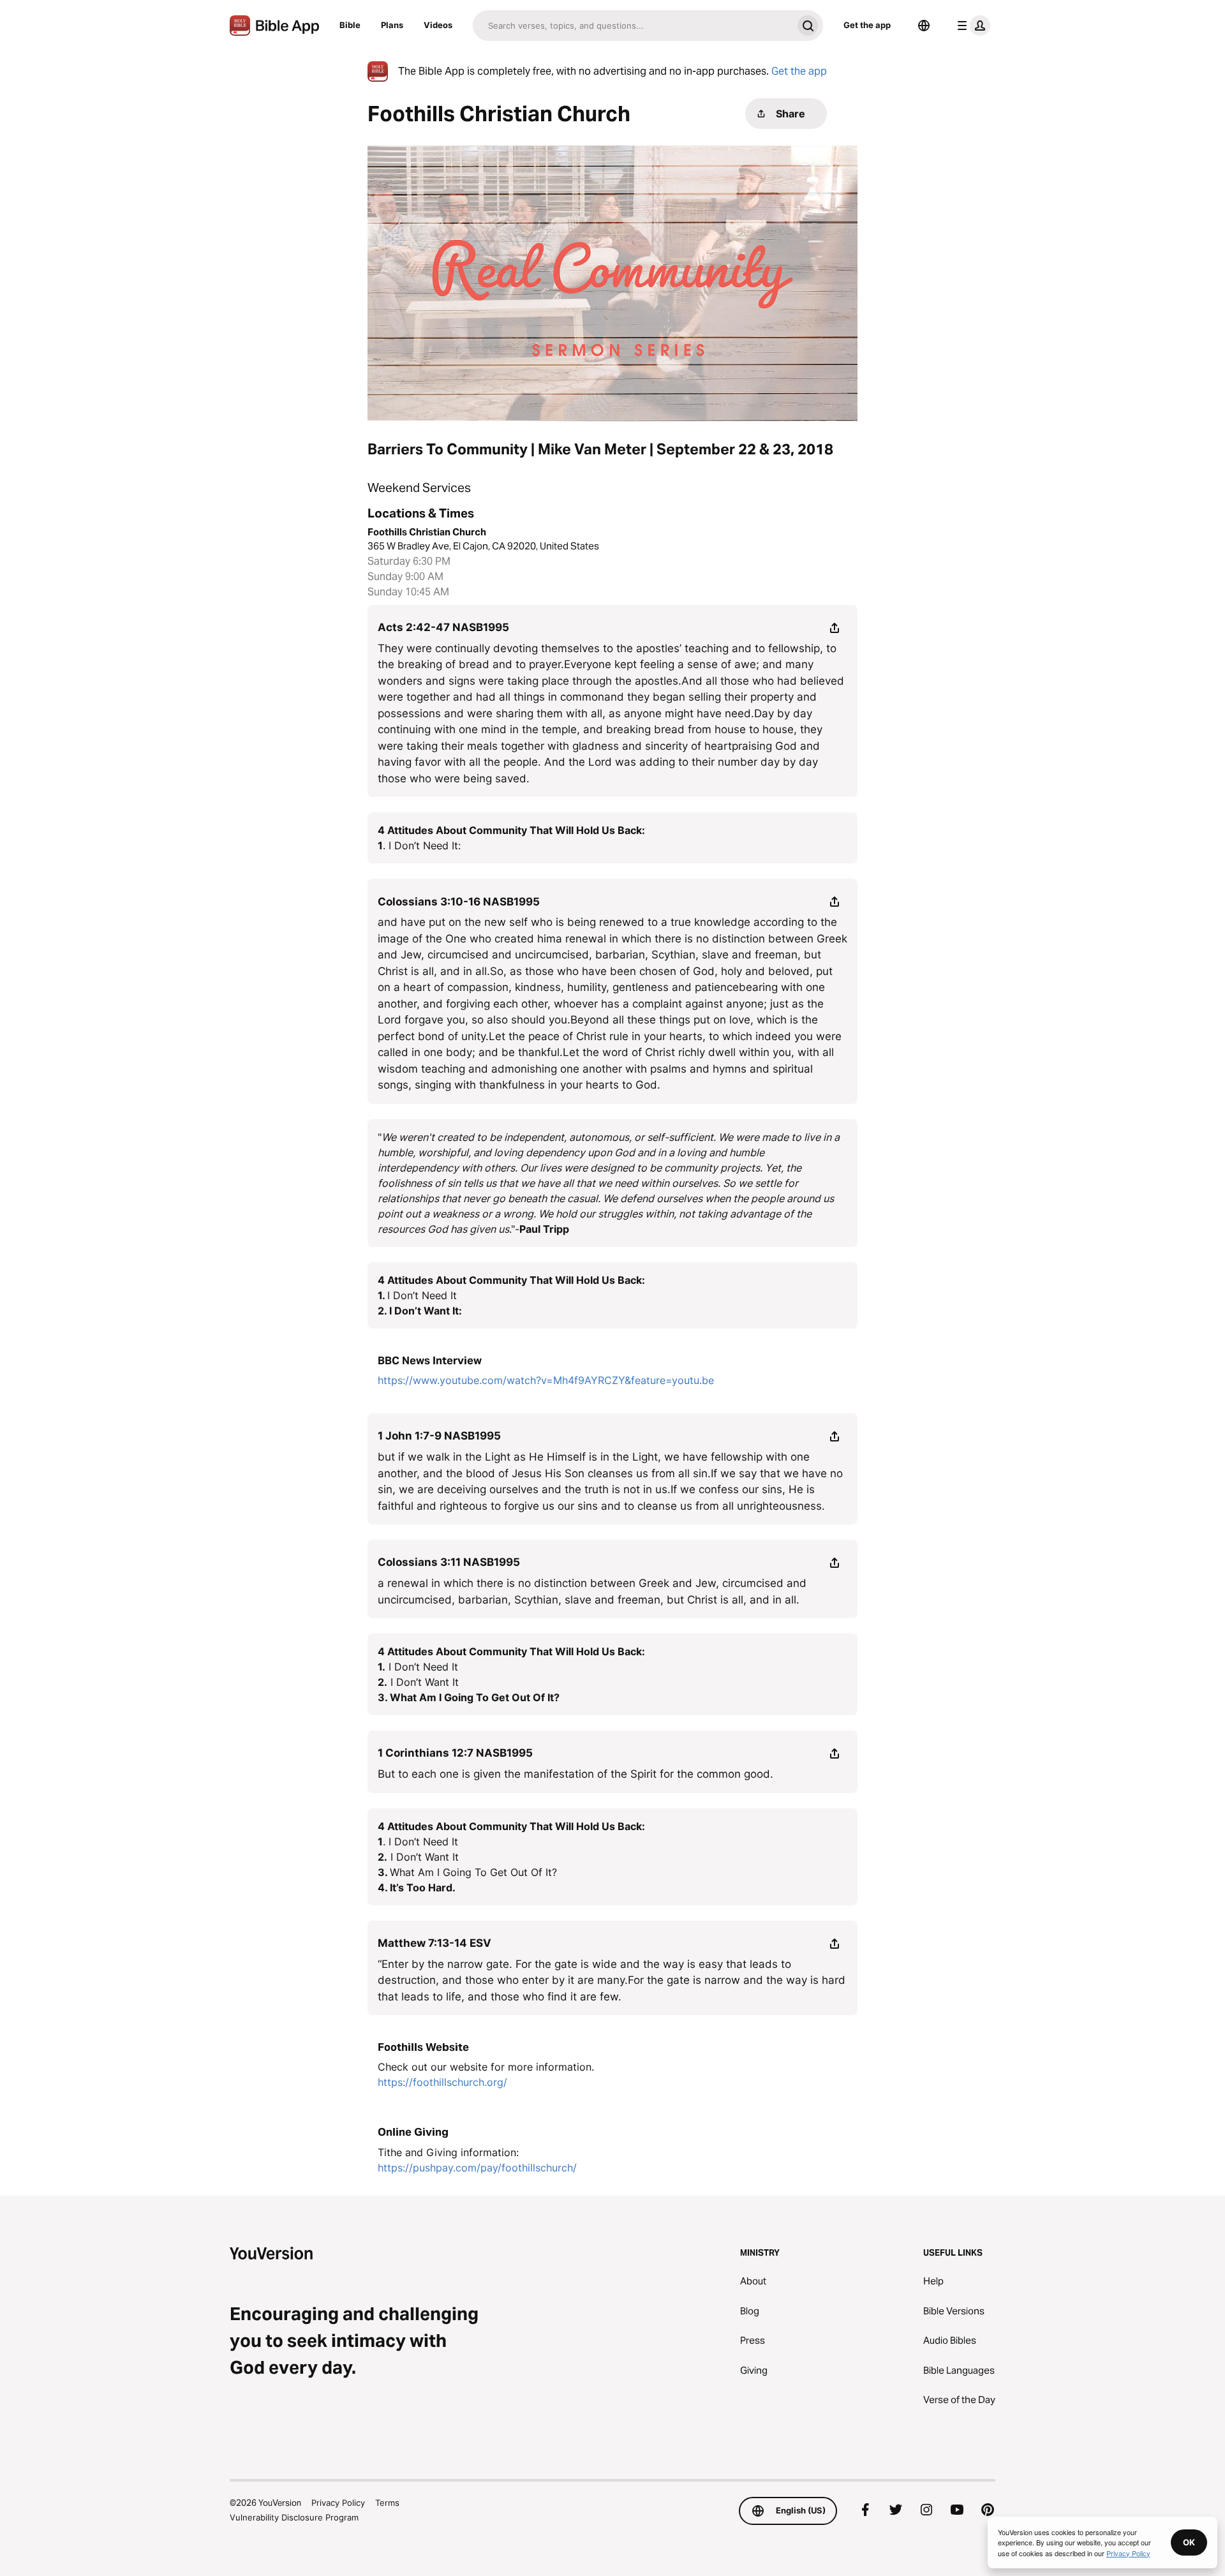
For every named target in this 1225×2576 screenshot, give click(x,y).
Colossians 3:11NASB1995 (449, 1562)
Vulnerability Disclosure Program (294, 2517)
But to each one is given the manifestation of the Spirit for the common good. (575, 1774)
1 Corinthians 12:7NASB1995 (455, 1753)
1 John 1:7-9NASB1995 (439, 1436)
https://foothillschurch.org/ (442, 2082)
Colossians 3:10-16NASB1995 (459, 902)
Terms (387, 2503)
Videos (438, 25)
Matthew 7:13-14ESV (434, 1943)
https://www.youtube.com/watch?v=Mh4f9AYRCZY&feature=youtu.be (546, 1380)
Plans (392, 25)
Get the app (867, 25)
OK (1189, 2542)
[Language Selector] (924, 26)
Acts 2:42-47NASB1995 (443, 627)
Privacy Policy (338, 2503)
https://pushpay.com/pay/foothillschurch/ (477, 2168)
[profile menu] (971, 26)
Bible (350, 25)
